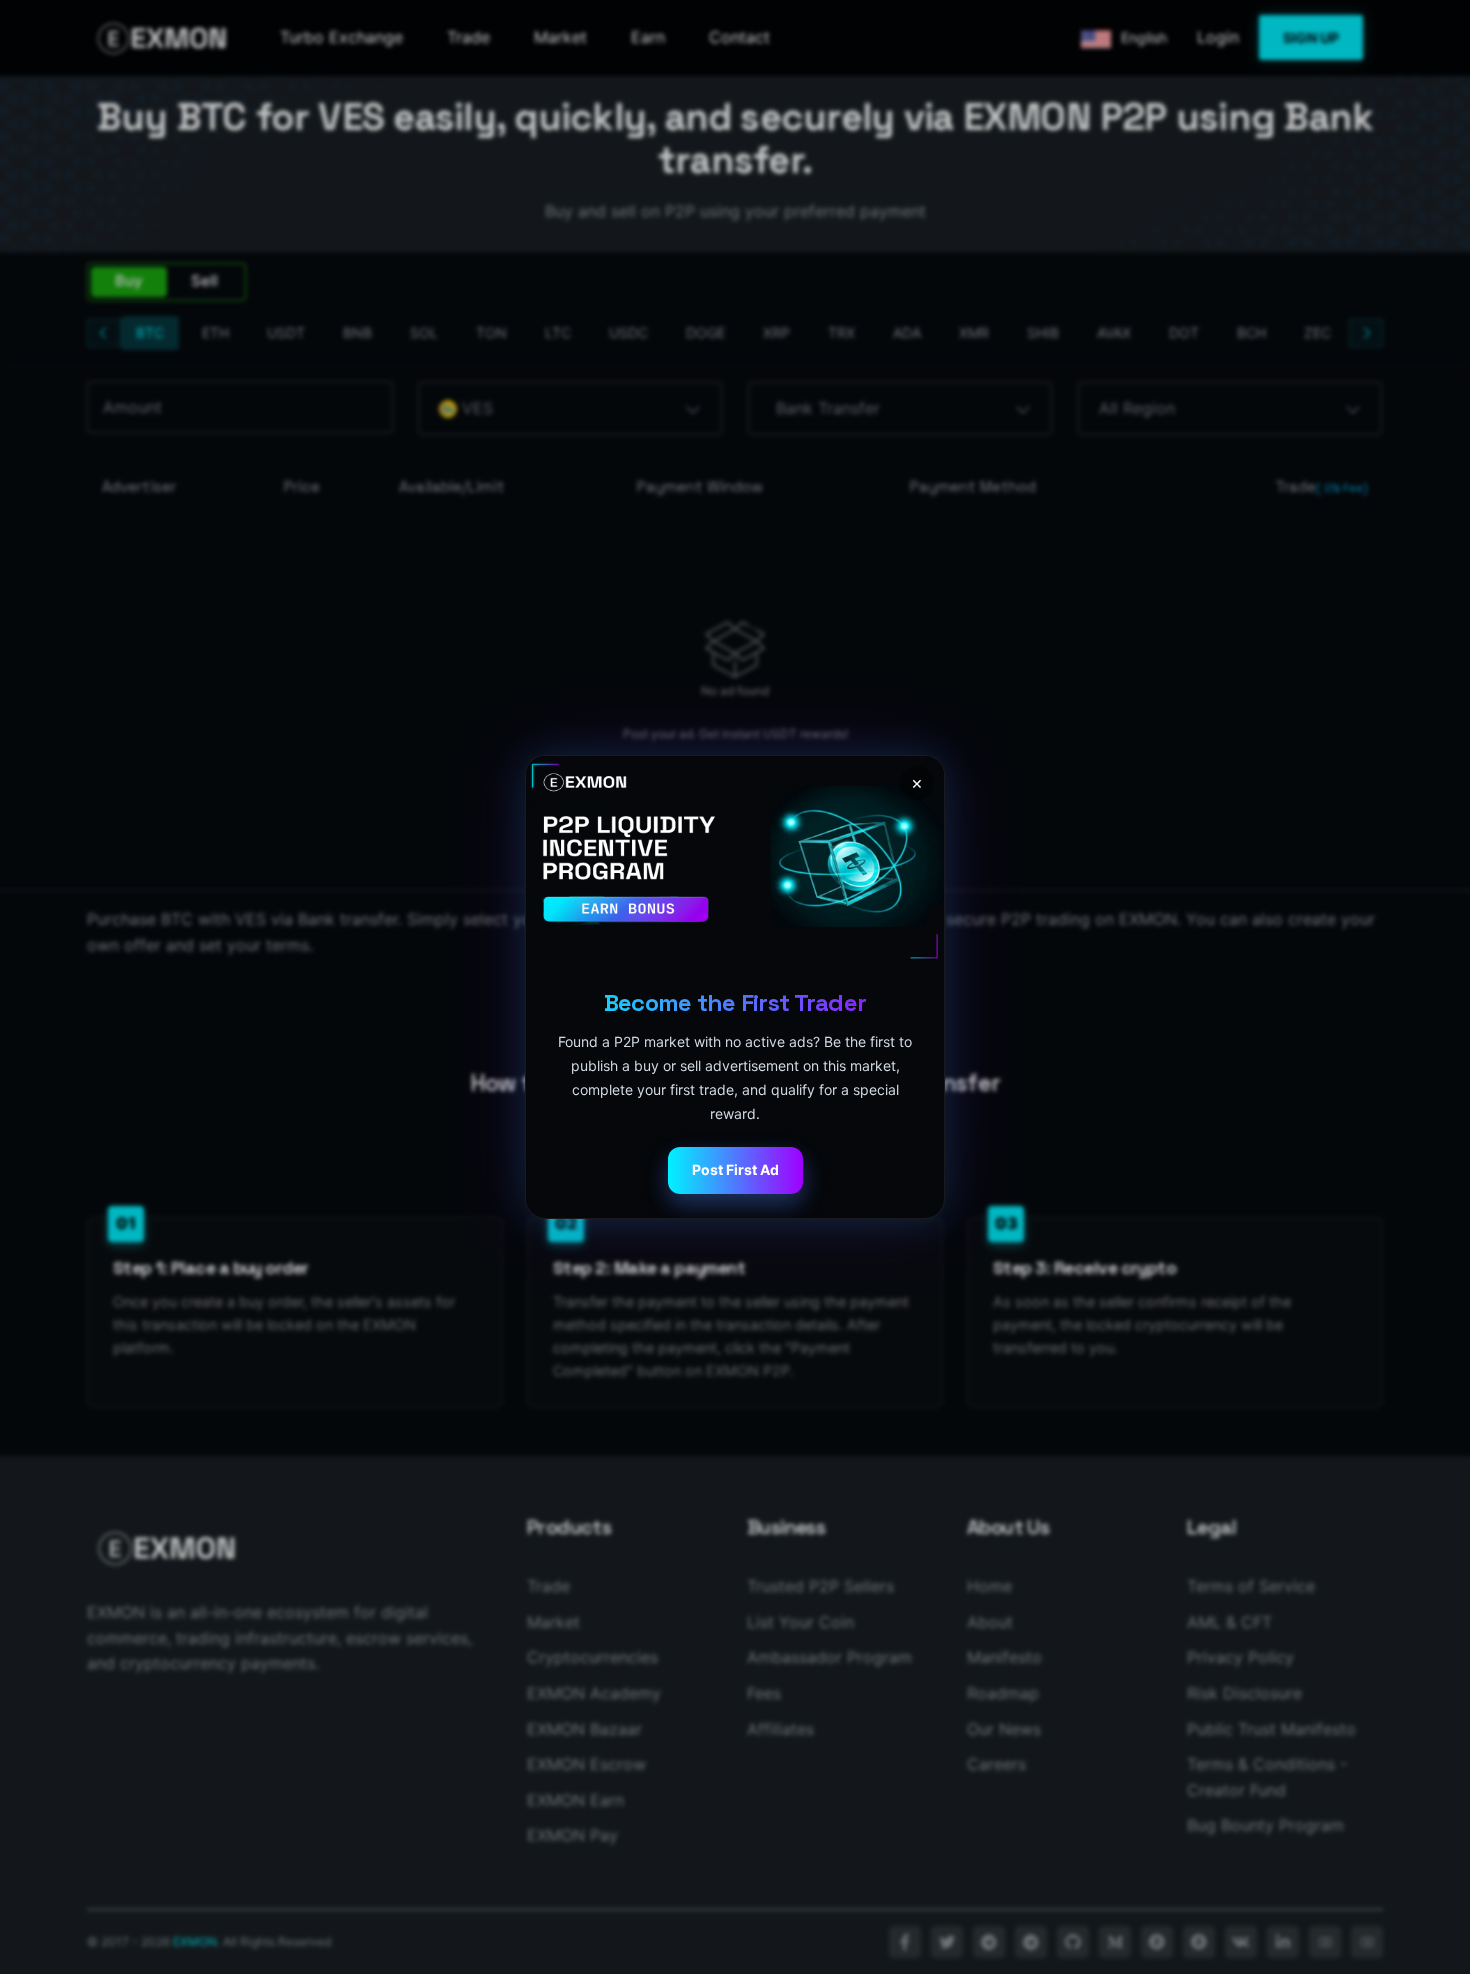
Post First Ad (735, 1169)
